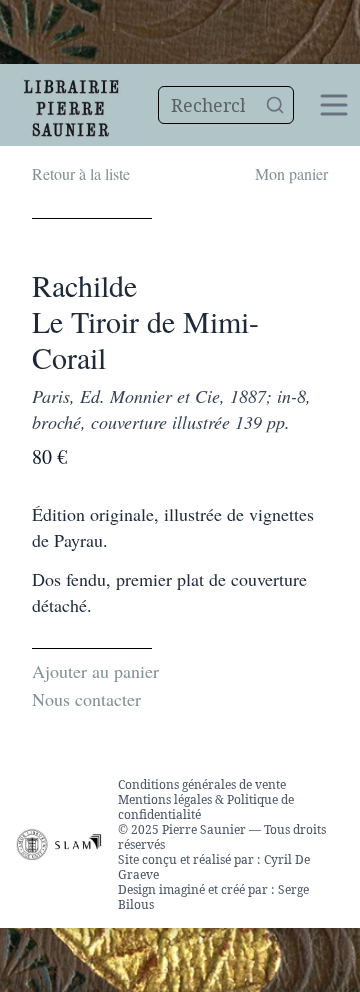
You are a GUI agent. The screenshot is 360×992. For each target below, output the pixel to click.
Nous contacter (86, 699)
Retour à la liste (81, 173)
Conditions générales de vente (202, 784)
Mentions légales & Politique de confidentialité (206, 807)
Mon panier (291, 173)
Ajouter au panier (95, 671)
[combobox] (226, 105)
